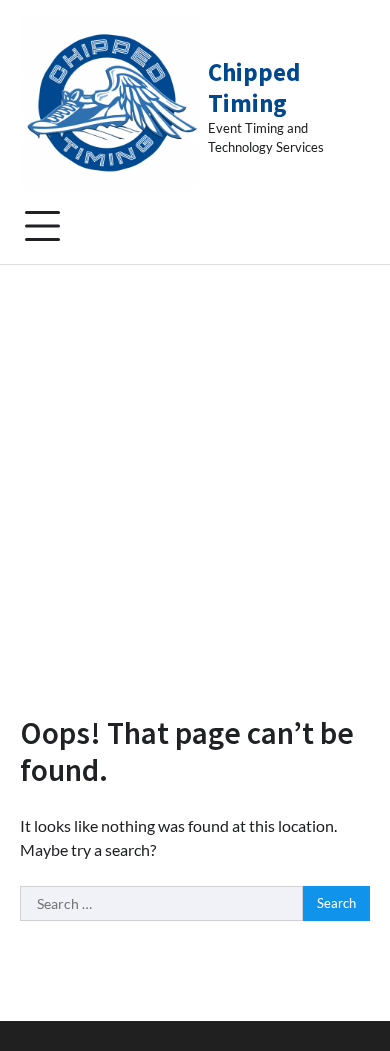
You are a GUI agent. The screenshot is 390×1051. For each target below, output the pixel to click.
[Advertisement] (195, 470)
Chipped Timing (254, 87)
